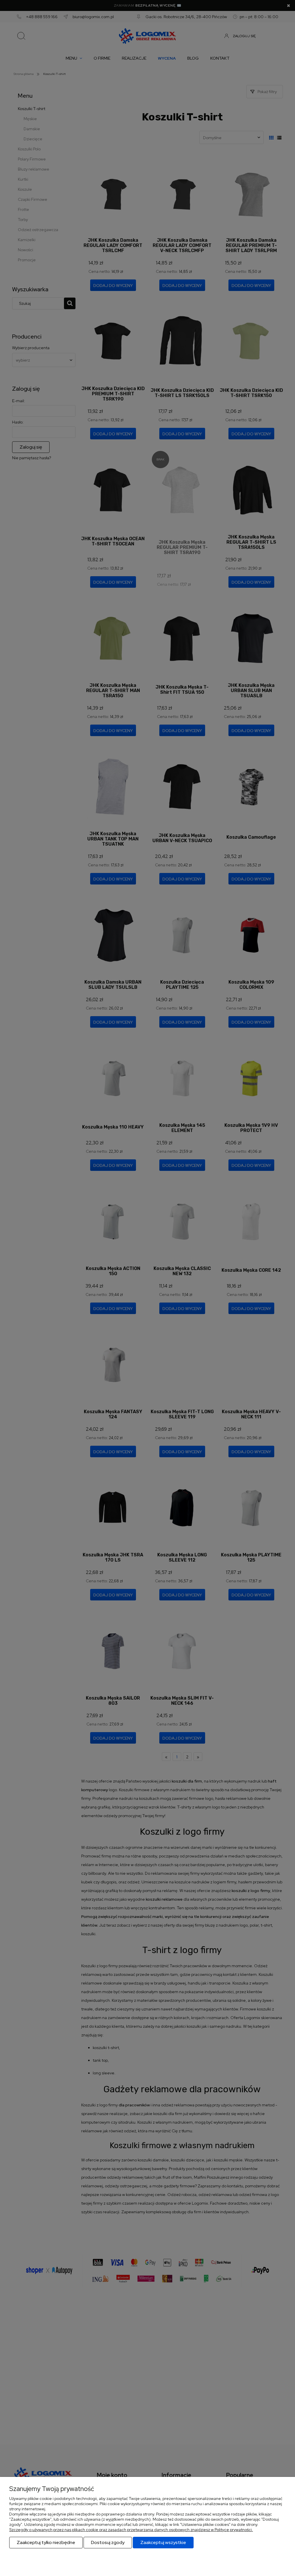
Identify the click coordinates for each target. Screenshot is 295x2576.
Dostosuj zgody (108, 2542)
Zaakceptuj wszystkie (163, 2542)
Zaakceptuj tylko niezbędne (46, 2542)
